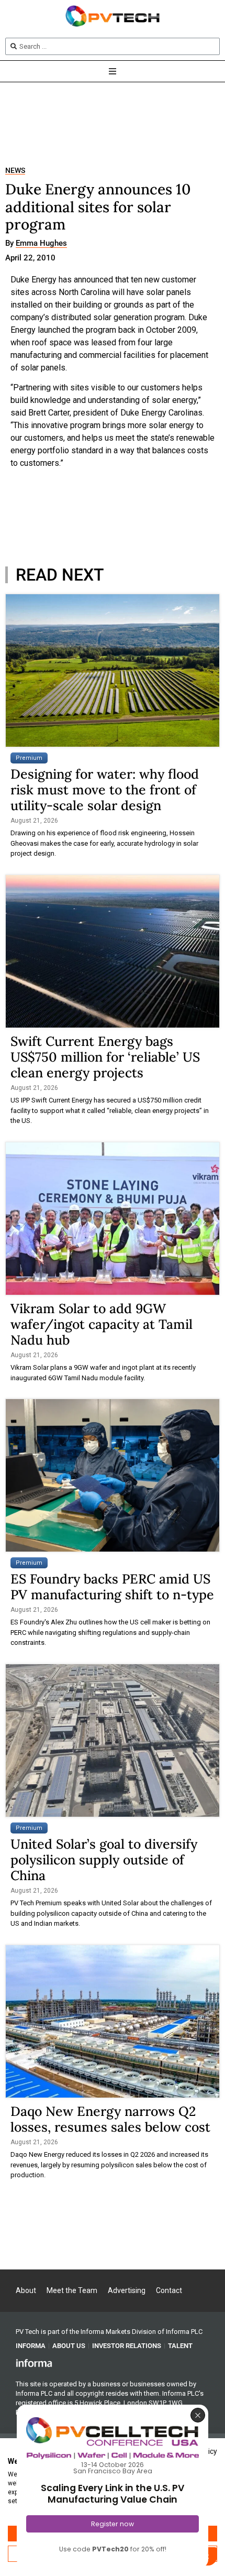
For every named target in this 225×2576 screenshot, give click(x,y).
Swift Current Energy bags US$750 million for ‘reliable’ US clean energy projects (105, 1057)
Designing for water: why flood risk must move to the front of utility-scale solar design (105, 790)
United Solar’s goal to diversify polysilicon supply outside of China (104, 1860)
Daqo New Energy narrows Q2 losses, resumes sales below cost (110, 2119)
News (15, 171)
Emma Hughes (41, 244)
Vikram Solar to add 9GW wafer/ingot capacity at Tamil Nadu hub (102, 1324)
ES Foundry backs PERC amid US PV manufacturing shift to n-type (112, 1587)
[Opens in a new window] (34, 2363)
